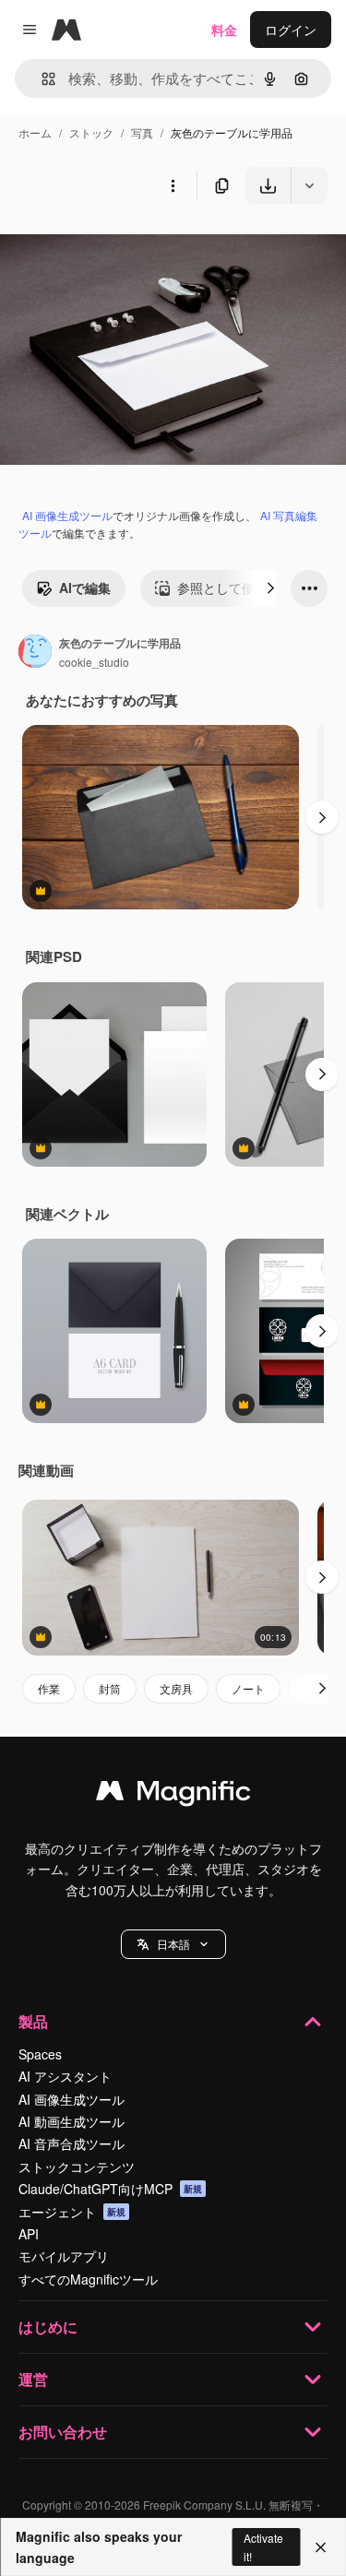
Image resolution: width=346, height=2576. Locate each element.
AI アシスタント (65, 2076)
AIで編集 (85, 588)
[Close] (321, 2547)
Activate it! (263, 2546)
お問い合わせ (63, 2432)
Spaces (40, 2054)
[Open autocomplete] (41, 79)
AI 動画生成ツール (72, 2121)
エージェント (72, 2212)
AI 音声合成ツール (72, 2143)
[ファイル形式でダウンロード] (309, 185)
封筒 (110, 1688)
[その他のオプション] (173, 185)
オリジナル (127, 247)
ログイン (291, 30)
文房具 (176, 1688)
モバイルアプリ (64, 2256)
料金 (224, 30)
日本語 (173, 1944)
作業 (49, 1688)
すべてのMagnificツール (88, 2279)
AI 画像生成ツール (67, 515)
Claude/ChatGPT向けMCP (110, 2189)
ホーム (35, 132)
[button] (173, 1944)
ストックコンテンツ (77, 2166)
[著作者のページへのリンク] (35, 653)
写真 (142, 132)
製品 (33, 2021)
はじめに (48, 2327)
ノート (248, 1688)
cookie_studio (94, 662)
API (29, 2234)
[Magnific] (173, 1795)
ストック (91, 132)
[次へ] (270, 588)
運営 (33, 2379)
